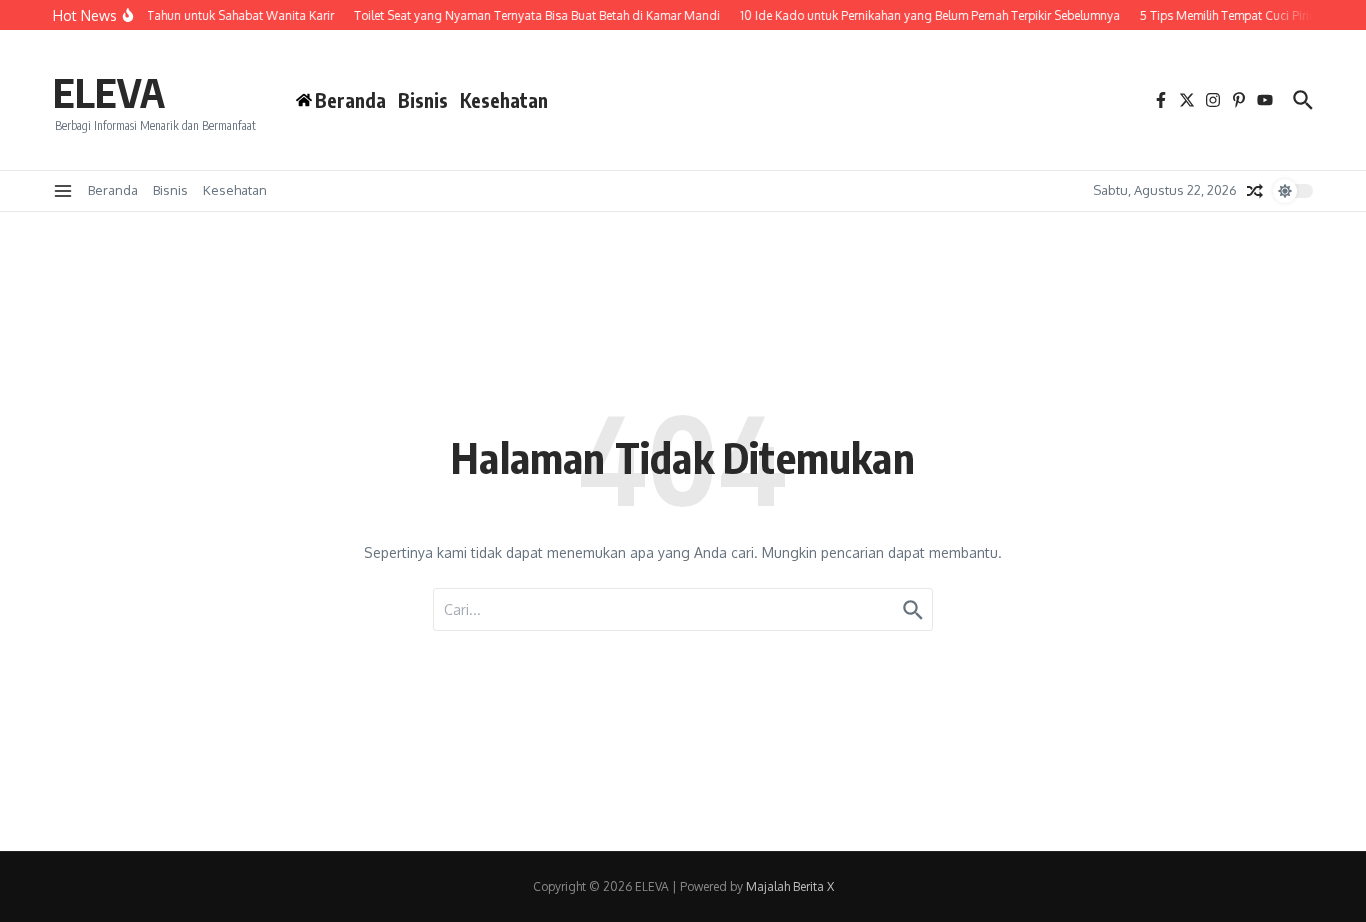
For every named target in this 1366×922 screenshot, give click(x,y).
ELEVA (109, 92)
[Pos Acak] (1255, 191)
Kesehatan (504, 100)
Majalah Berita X (790, 886)
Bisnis (423, 100)
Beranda (113, 190)
